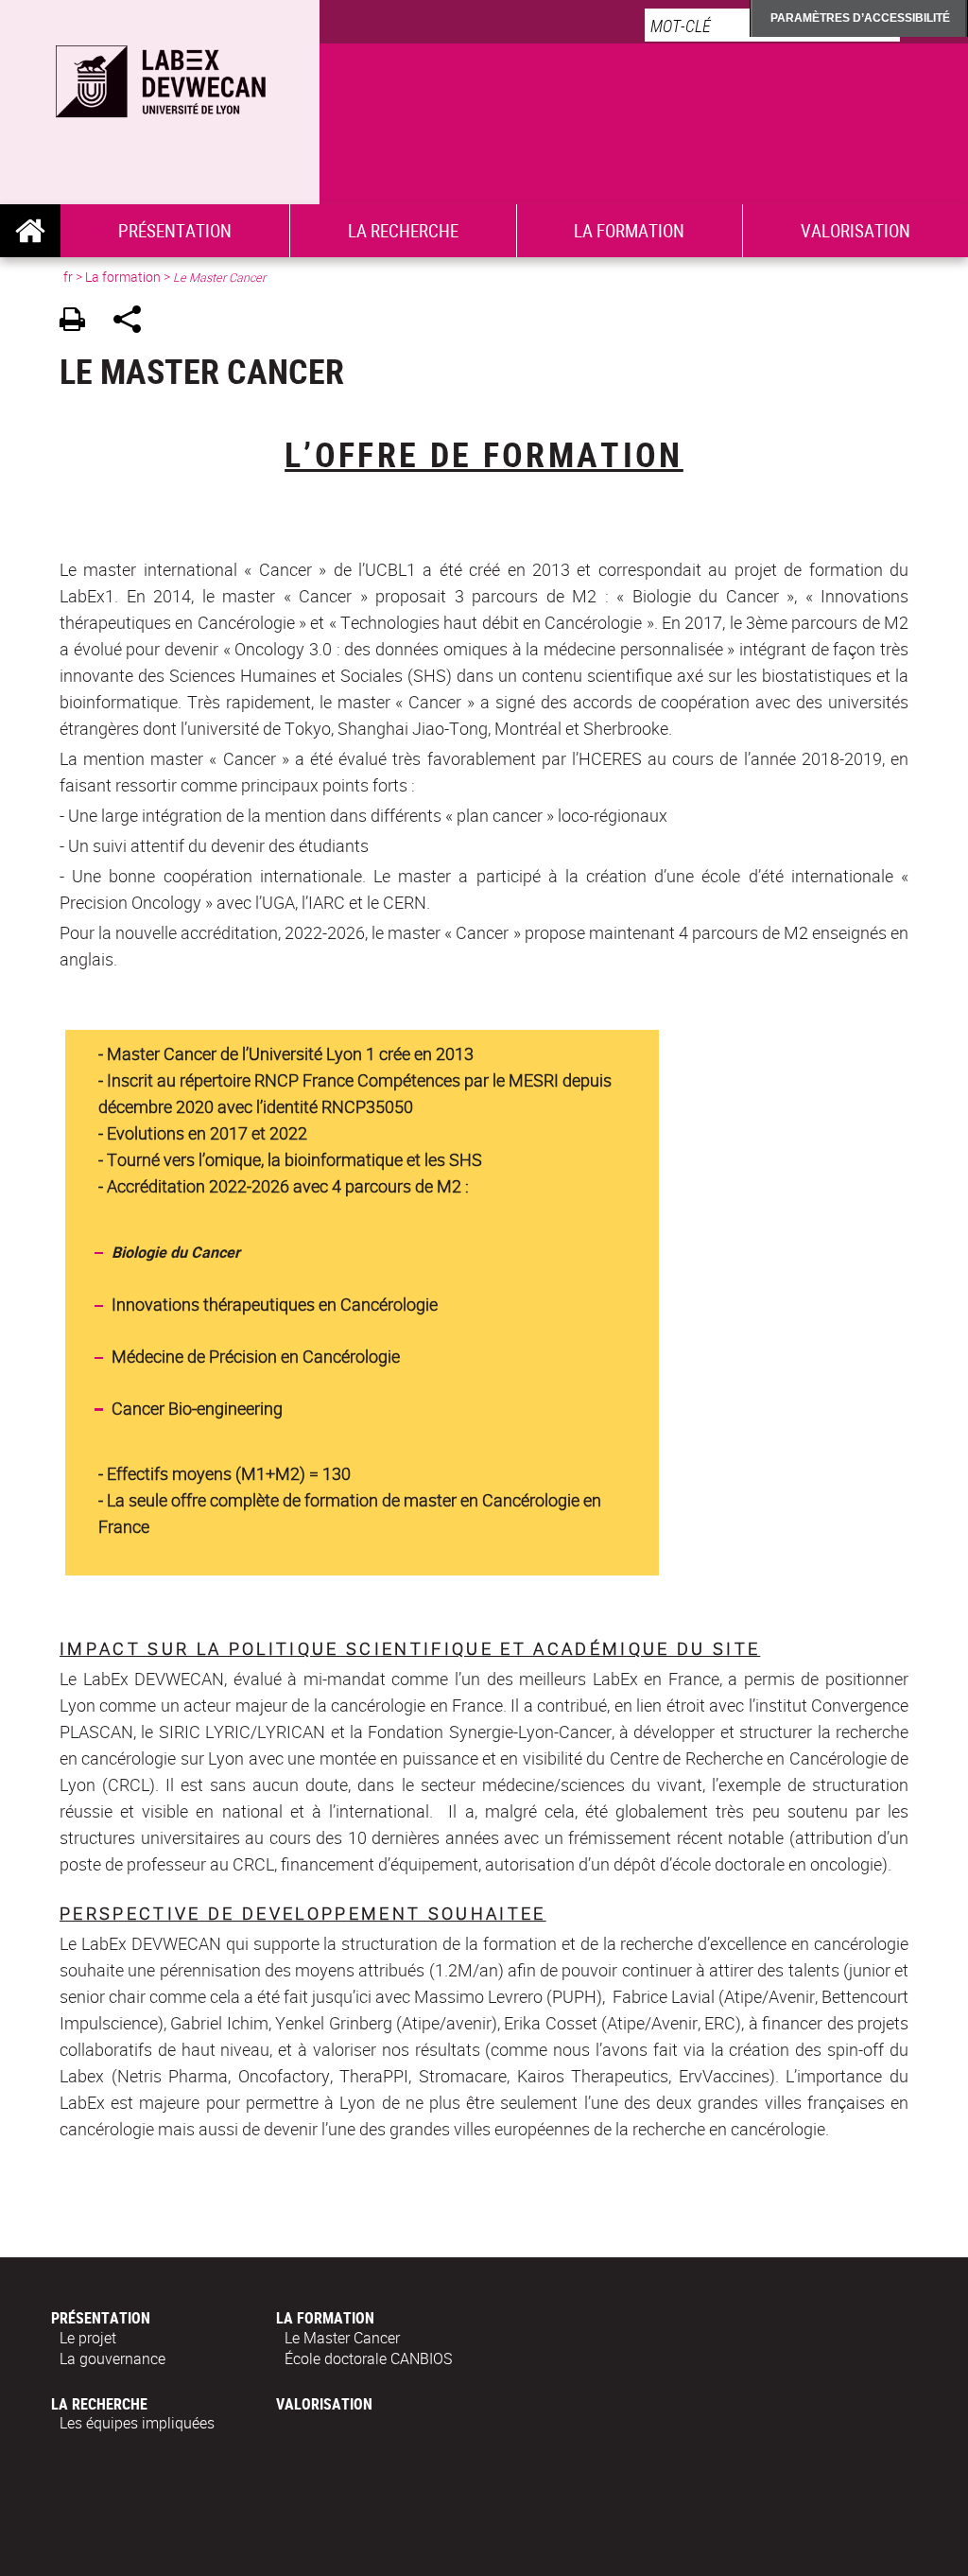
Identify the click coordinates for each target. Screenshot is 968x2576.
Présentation (175, 231)
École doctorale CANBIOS (368, 2358)
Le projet (88, 2338)
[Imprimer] (79, 322)
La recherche (403, 231)
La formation (629, 231)
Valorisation (856, 231)
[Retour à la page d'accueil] (160, 77)
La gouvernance (112, 2358)
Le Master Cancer (342, 2338)
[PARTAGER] (134, 322)
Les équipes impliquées (137, 2423)
